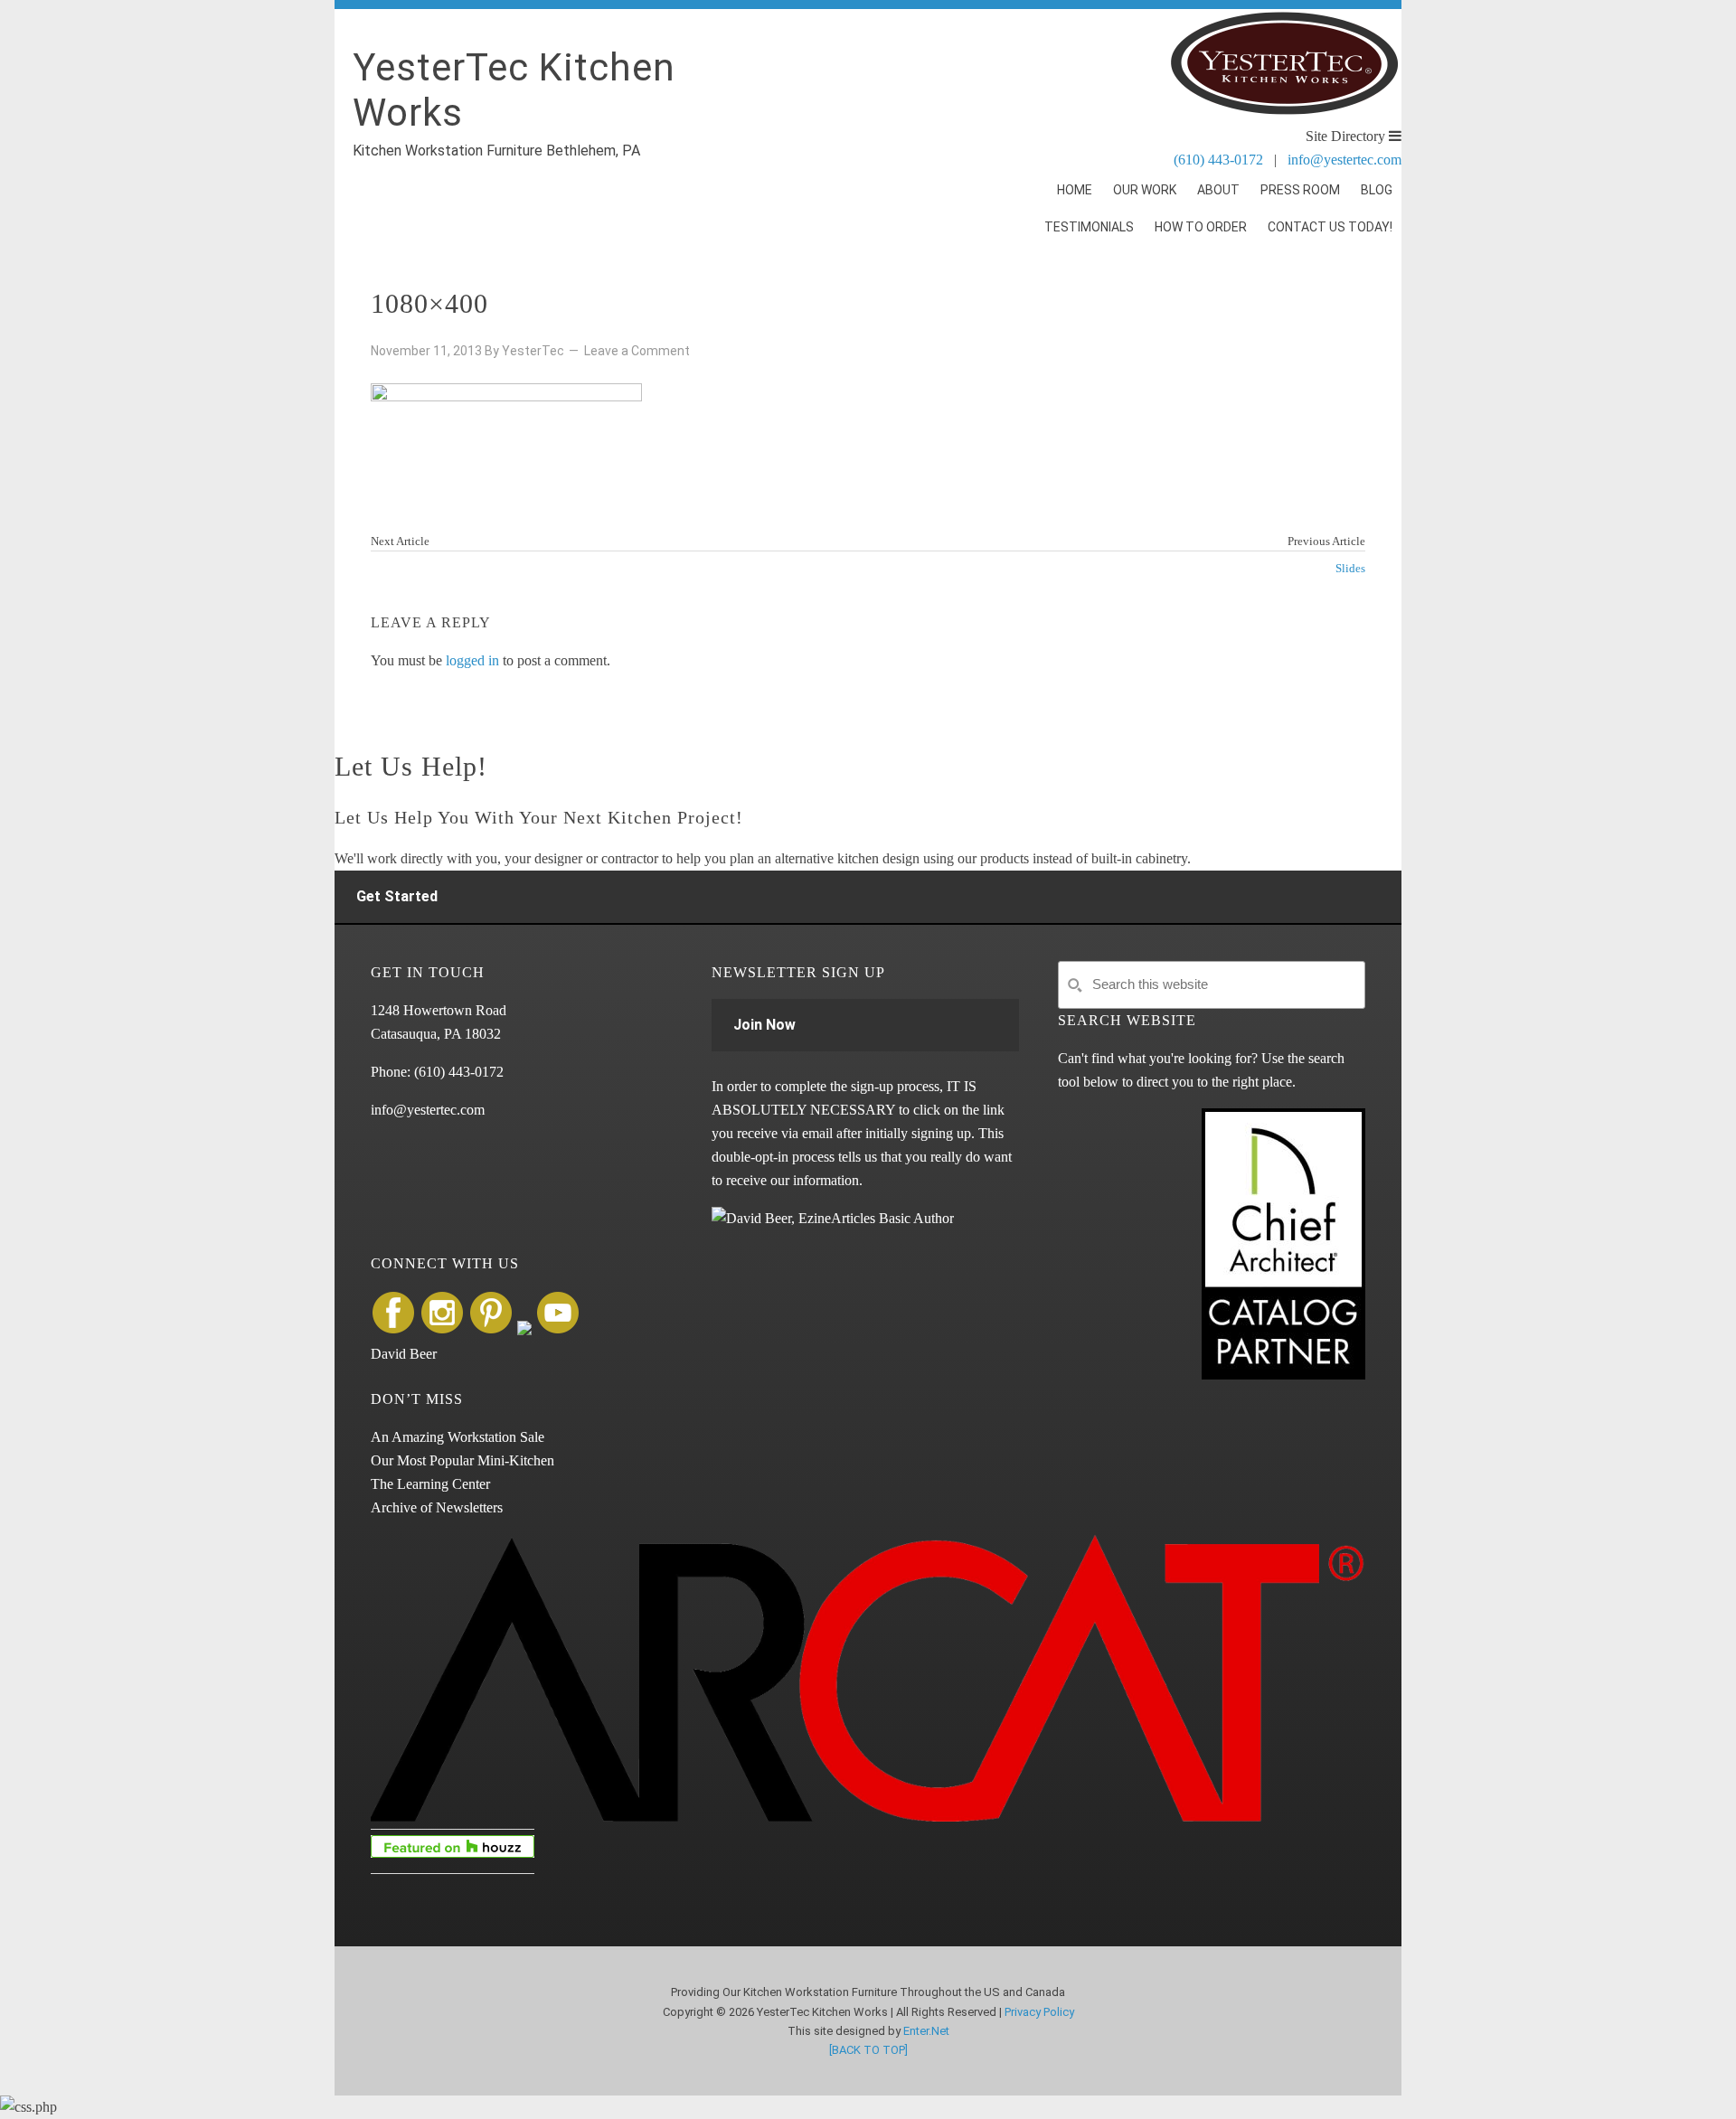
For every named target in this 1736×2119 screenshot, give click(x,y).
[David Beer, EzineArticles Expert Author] (833, 1218)
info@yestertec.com (1344, 160)
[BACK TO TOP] (868, 2050)
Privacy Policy (1039, 2012)
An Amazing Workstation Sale (458, 1437)
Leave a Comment (637, 351)
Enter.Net (926, 2031)
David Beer (404, 1354)
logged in (472, 660)
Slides (1350, 568)
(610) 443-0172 (1218, 160)
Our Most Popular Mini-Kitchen (462, 1460)
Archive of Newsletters (437, 1507)
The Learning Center (430, 1484)
